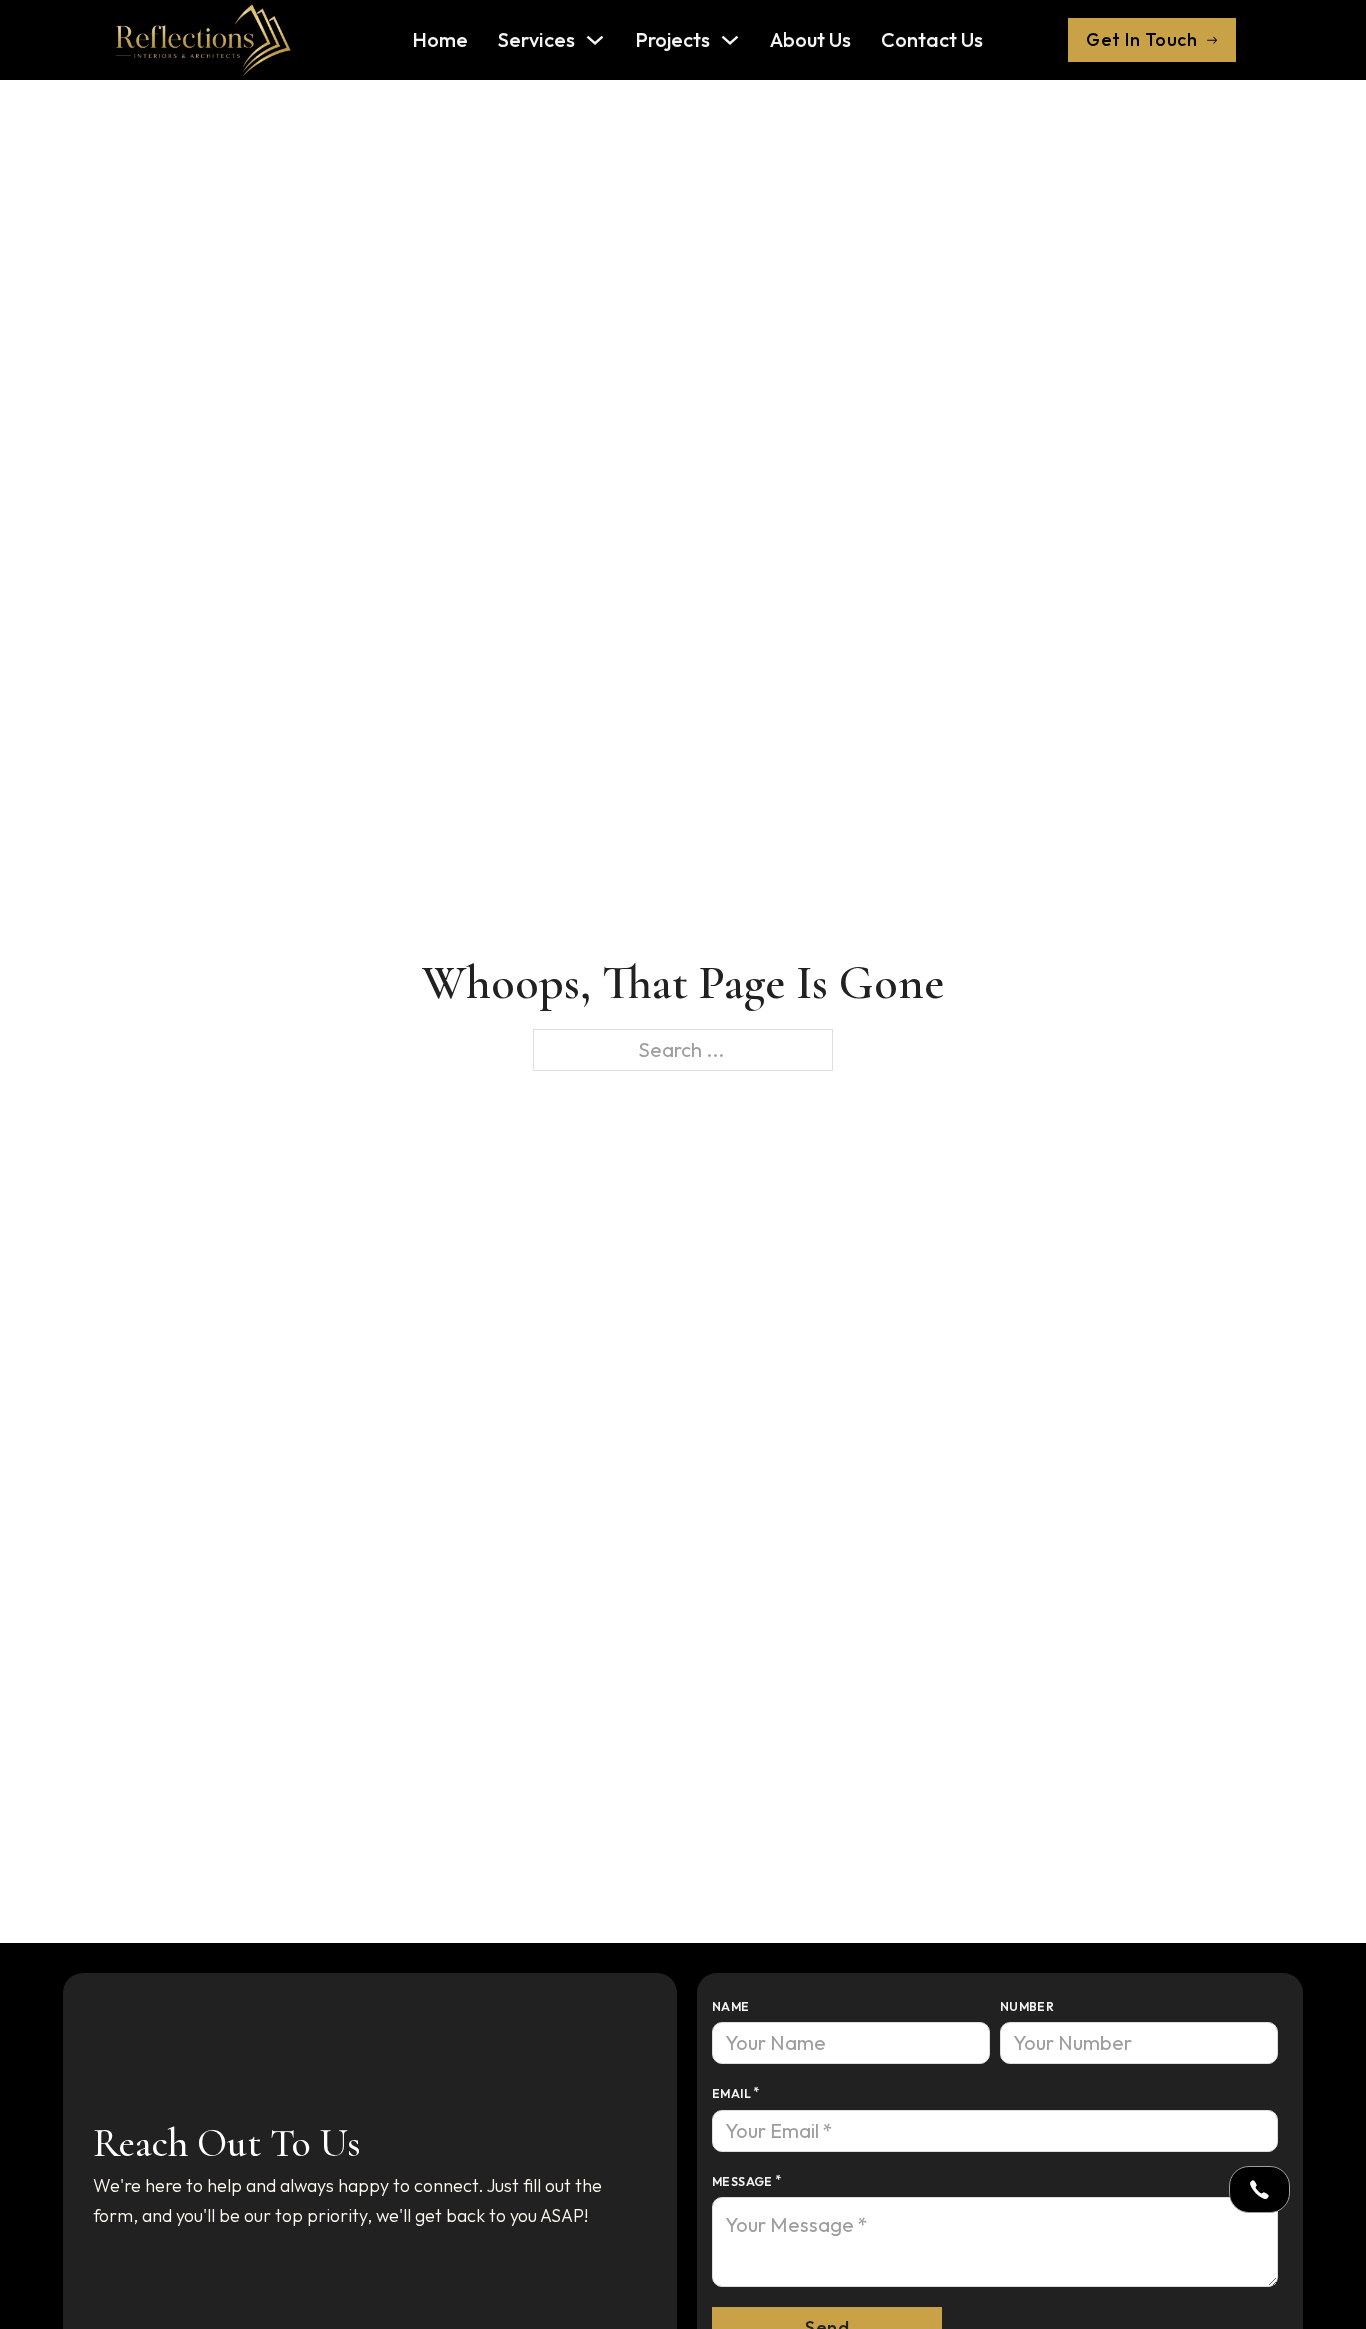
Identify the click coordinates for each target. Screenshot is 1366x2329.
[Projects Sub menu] (730, 40)
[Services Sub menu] (595, 40)
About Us (810, 39)
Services (536, 39)
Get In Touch (1141, 39)
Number (1027, 2006)
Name (731, 2006)
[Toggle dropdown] (1259, 2189)
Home (440, 39)
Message (742, 2181)
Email (731, 2093)
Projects (672, 39)
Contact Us (932, 39)
